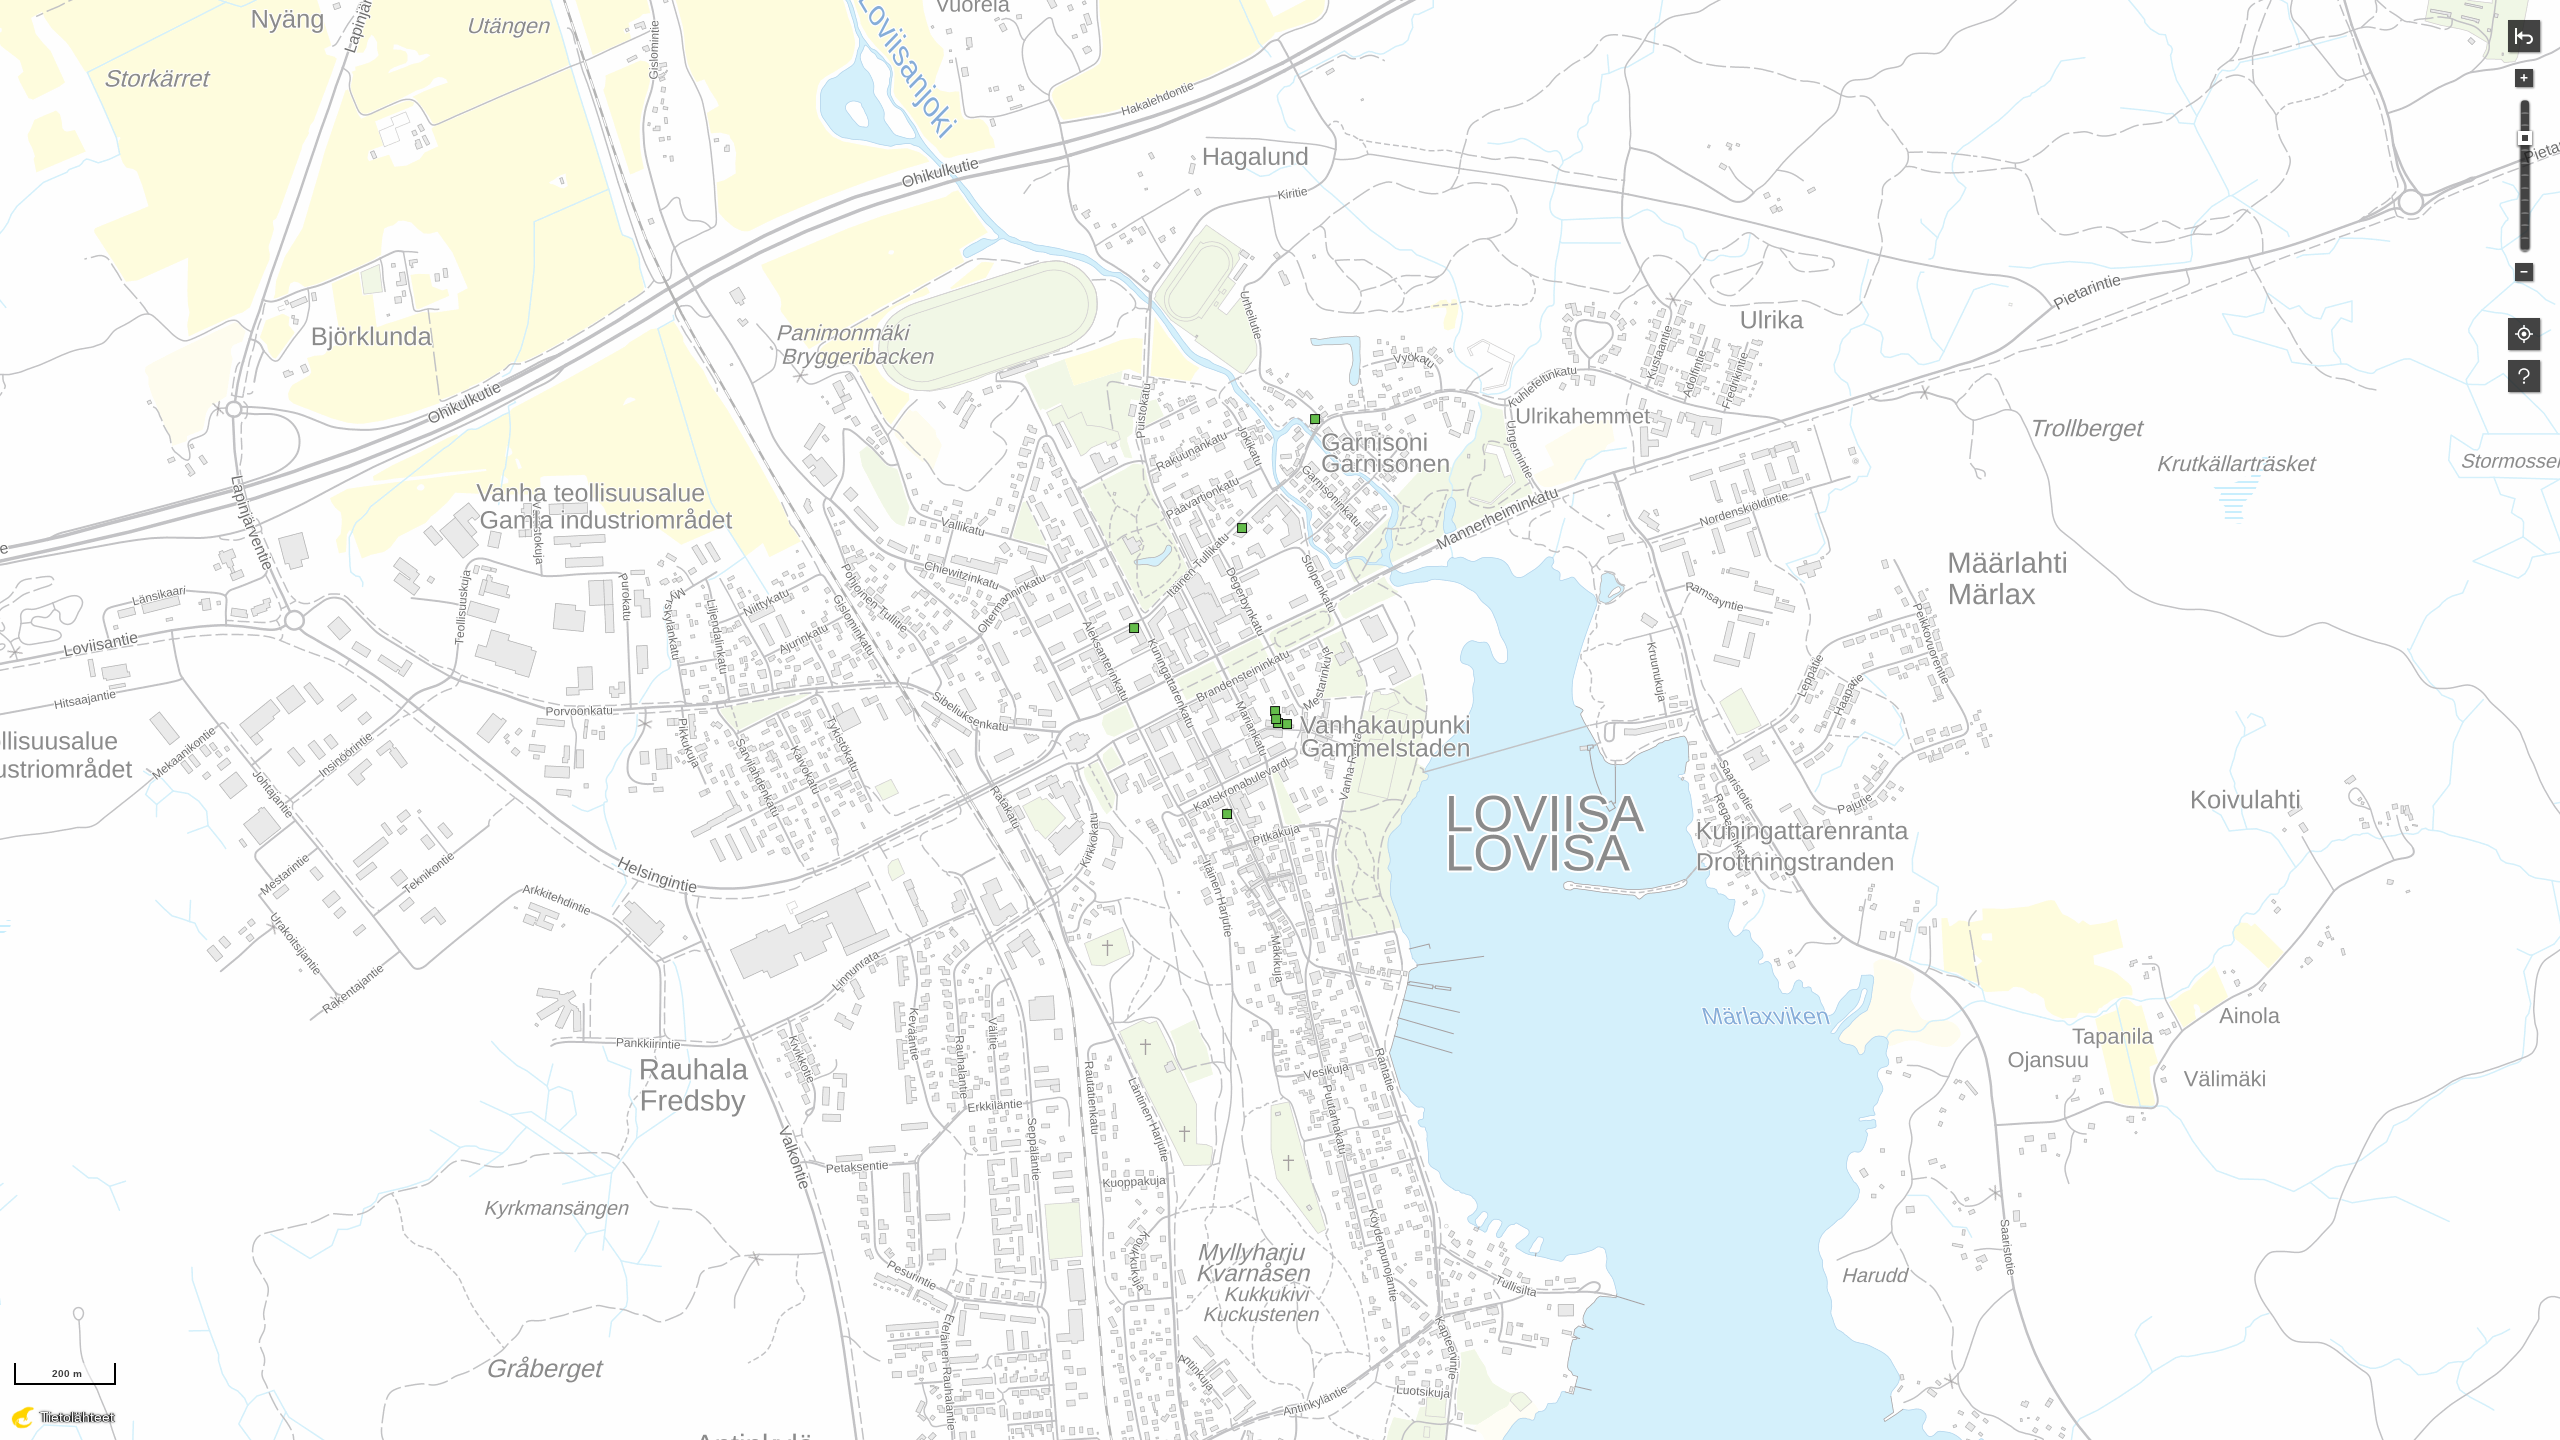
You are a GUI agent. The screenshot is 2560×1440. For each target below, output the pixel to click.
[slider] (2525, 138)
